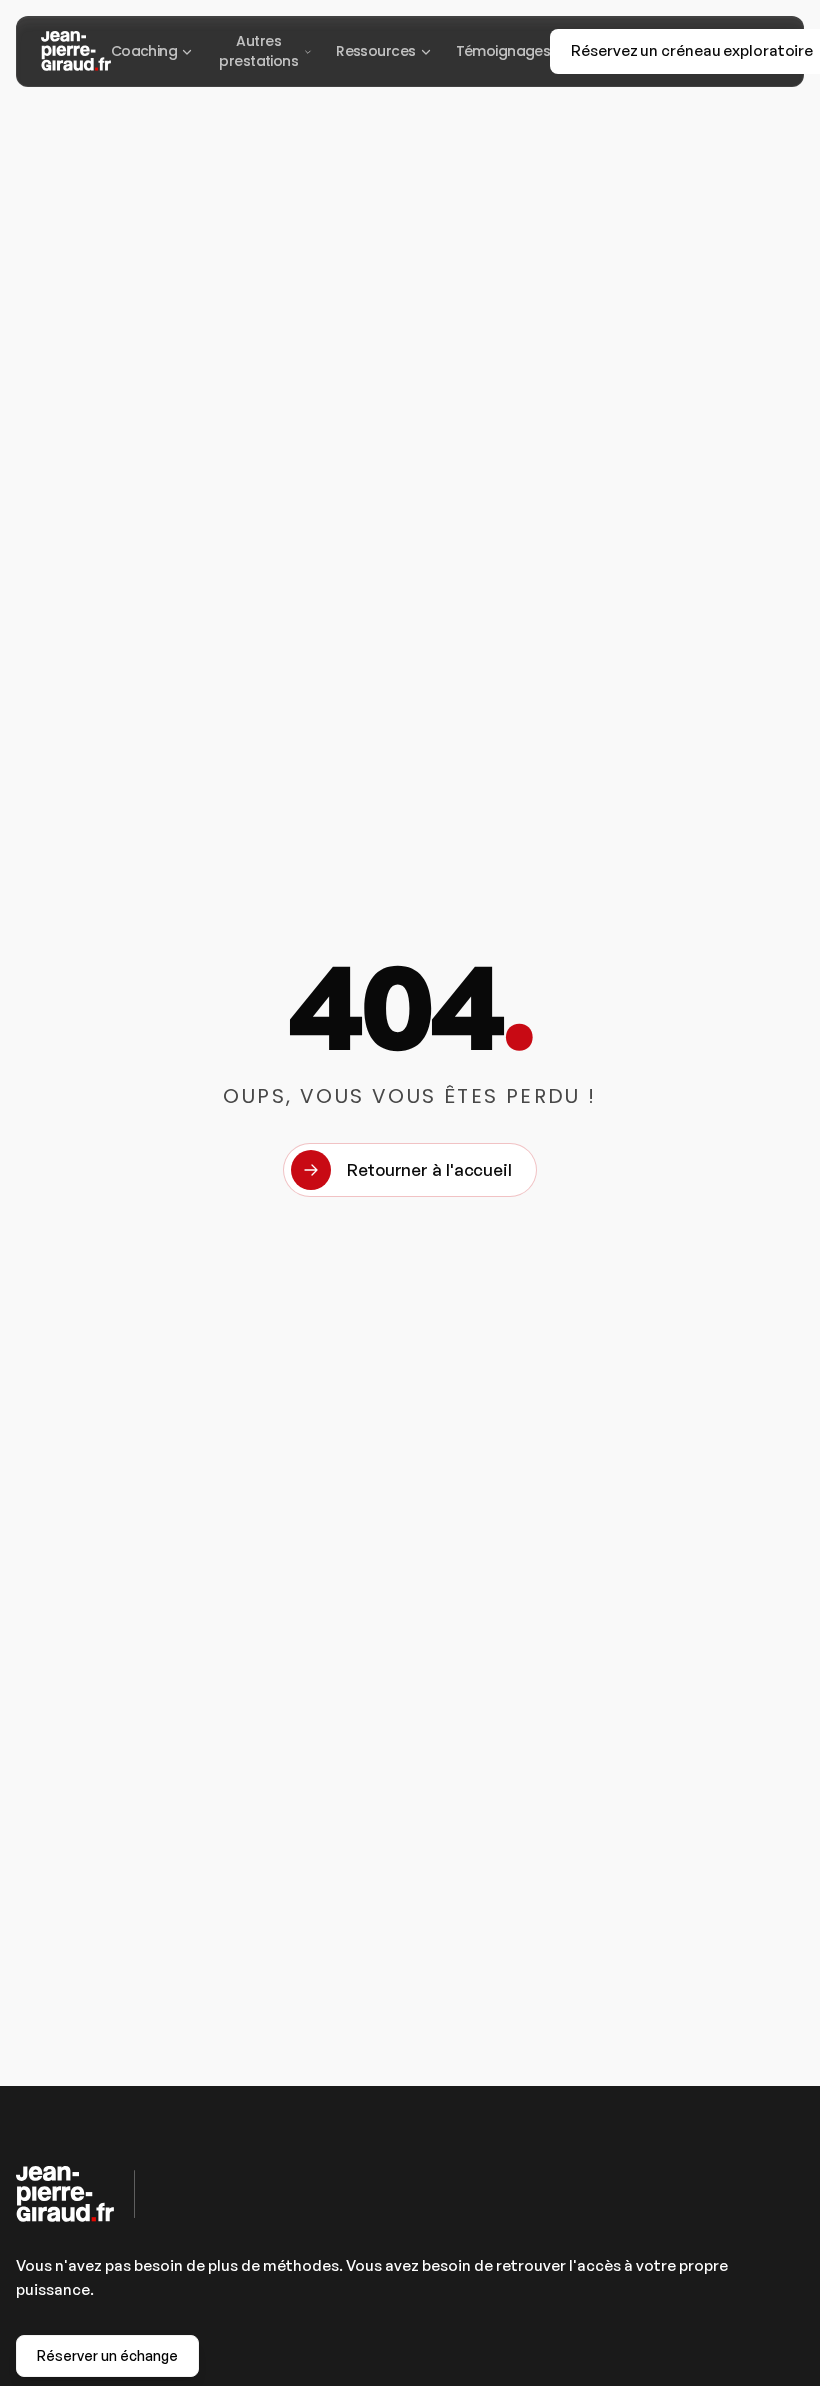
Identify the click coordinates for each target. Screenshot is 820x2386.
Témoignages (503, 51)
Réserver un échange (107, 2355)
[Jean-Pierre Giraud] (76, 51)
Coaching (144, 51)
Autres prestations (258, 51)
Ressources (375, 51)
